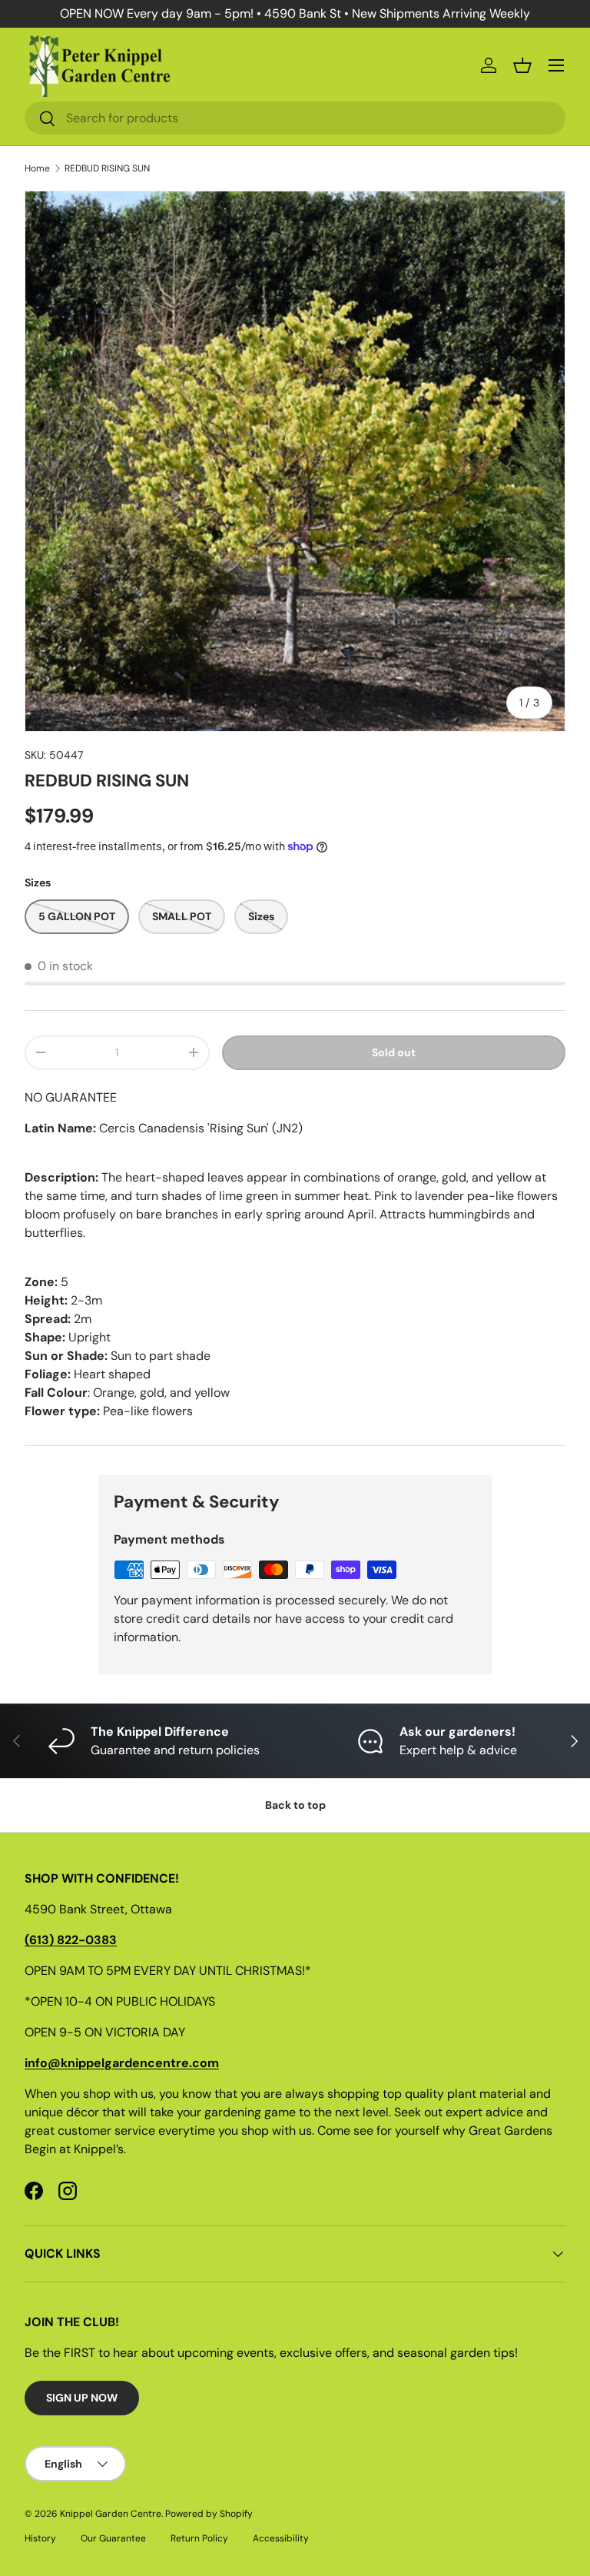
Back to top (295, 1805)
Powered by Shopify (209, 2514)
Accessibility (281, 2538)
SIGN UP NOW (82, 2398)
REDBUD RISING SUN (107, 168)
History (40, 2538)
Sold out (394, 1052)
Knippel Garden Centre (111, 2514)
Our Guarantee (113, 2538)
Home (37, 168)
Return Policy (199, 2538)
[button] (522, 65)
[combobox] (295, 118)
